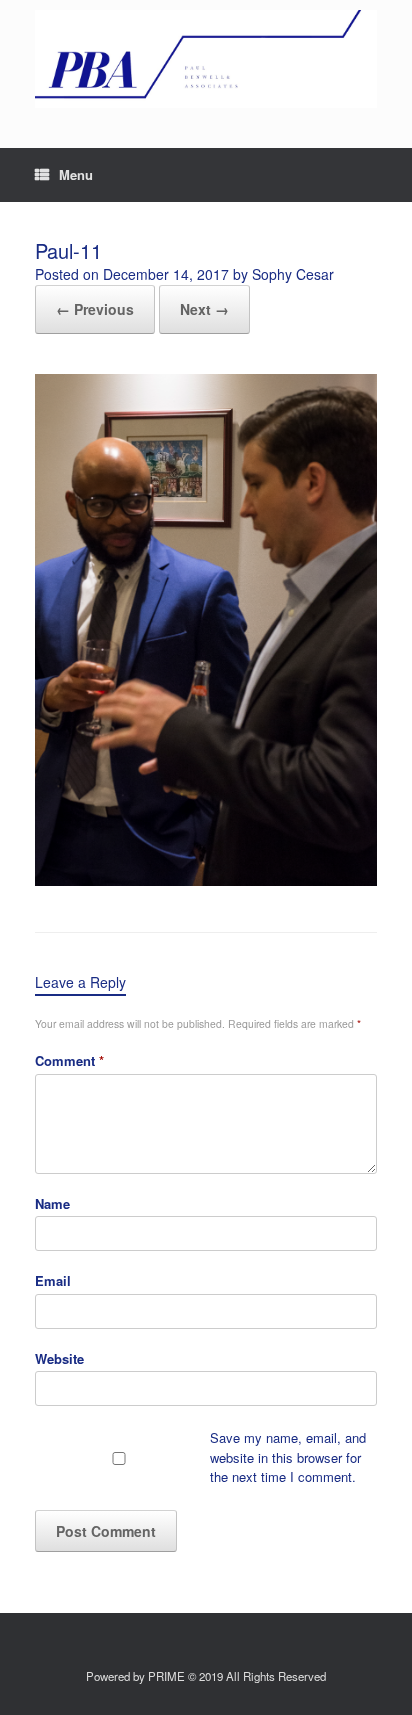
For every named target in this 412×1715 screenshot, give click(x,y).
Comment (69, 1060)
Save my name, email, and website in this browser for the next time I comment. (288, 1457)
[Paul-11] (206, 880)
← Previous (95, 309)
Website (59, 1358)
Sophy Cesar (293, 274)
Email (53, 1280)
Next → (204, 309)
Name (52, 1203)
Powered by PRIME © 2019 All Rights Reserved (206, 1676)
